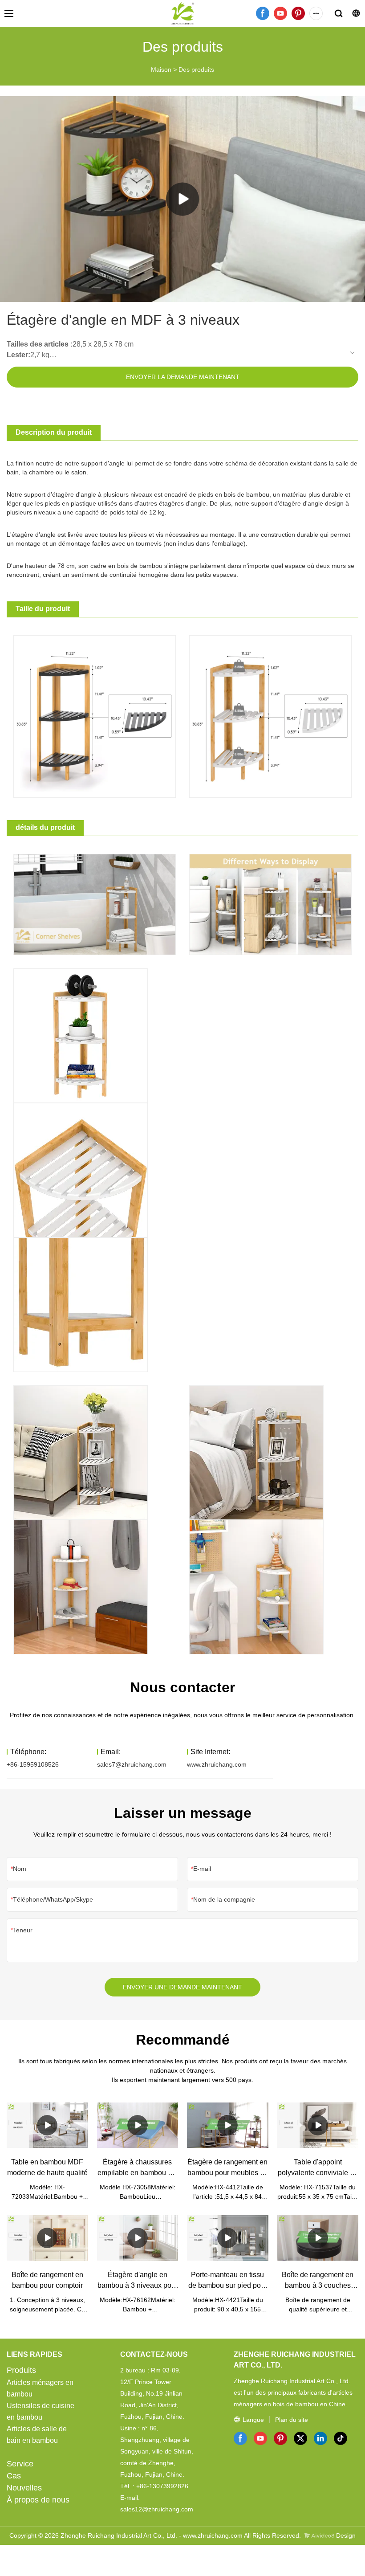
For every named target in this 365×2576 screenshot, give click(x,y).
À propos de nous (38, 2500)
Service (20, 2464)
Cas (14, 2476)
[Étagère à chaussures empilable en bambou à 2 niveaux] (138, 2125)
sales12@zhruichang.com (157, 2509)
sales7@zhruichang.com (132, 1764)
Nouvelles (24, 2488)
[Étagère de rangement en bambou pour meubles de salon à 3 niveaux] (228, 2125)
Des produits (196, 69)
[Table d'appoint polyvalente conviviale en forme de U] (318, 2125)
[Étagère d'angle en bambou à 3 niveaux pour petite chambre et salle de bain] (138, 2238)
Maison (161, 69)
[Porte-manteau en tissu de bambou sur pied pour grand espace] (228, 2238)
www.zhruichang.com (217, 1764)
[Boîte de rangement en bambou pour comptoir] (47, 2238)
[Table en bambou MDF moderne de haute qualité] (47, 2125)
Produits (21, 2370)
